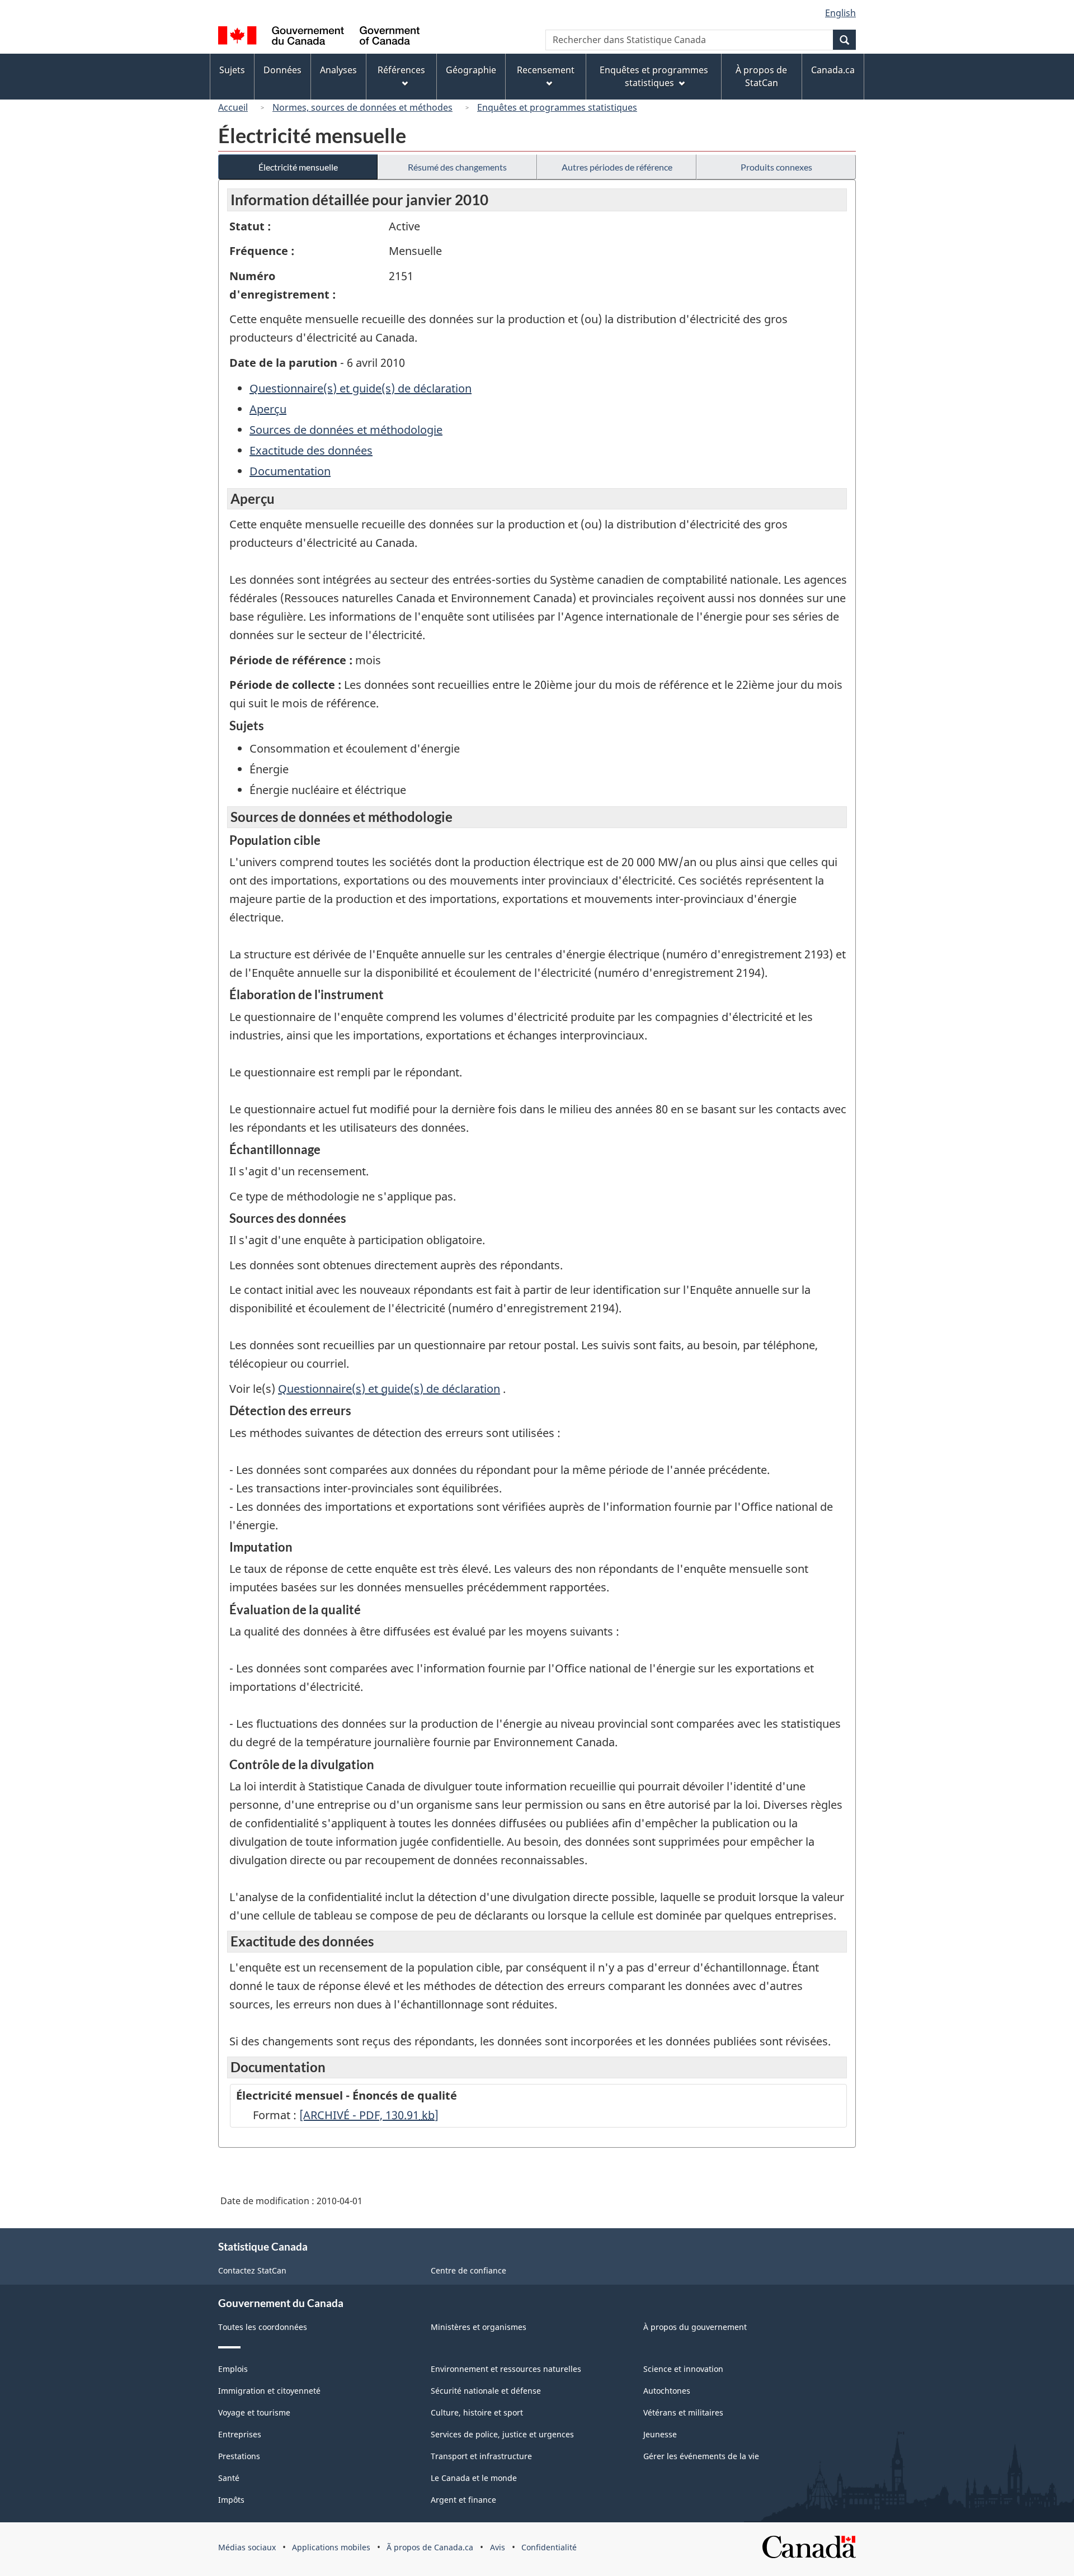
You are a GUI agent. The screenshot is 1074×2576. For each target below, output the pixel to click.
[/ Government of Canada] (319, 37)
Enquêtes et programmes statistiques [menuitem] (654, 76)
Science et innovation (683, 2369)
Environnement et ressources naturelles (506, 2369)
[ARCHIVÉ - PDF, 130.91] (369, 2115)
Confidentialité (549, 2547)
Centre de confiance (468, 2270)
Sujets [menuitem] (232, 70)
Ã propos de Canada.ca (430, 2547)
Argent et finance (463, 2500)
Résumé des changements (457, 167)
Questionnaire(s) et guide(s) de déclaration (361, 388)
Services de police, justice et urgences (502, 2434)
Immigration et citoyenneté (269, 2391)
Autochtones (667, 2391)
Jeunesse (660, 2434)
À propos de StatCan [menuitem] (761, 76)
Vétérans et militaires (683, 2412)
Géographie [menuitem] (471, 70)
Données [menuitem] (282, 70)
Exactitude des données (311, 450)
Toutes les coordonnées (263, 2327)
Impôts (231, 2500)
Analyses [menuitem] (338, 70)
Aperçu (268, 409)
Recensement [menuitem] (546, 70)
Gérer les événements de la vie (701, 2456)
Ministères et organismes (479, 2327)
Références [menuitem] (401, 70)
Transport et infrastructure (481, 2456)
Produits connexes (776, 167)
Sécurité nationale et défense (486, 2391)
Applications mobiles (331, 2547)
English (840, 13)
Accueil (233, 107)
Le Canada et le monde (474, 2478)
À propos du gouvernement (695, 2327)
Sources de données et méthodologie (346, 430)
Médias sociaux (247, 2547)
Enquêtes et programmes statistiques (557, 107)
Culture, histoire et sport (477, 2412)
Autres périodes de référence (617, 167)
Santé (229, 2478)
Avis (498, 2547)
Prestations (239, 2456)
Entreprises (240, 2434)
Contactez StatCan (252, 2270)
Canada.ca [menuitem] (833, 70)
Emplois (233, 2369)
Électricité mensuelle (298, 167)
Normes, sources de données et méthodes (362, 107)
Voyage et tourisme (254, 2412)
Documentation (290, 471)
